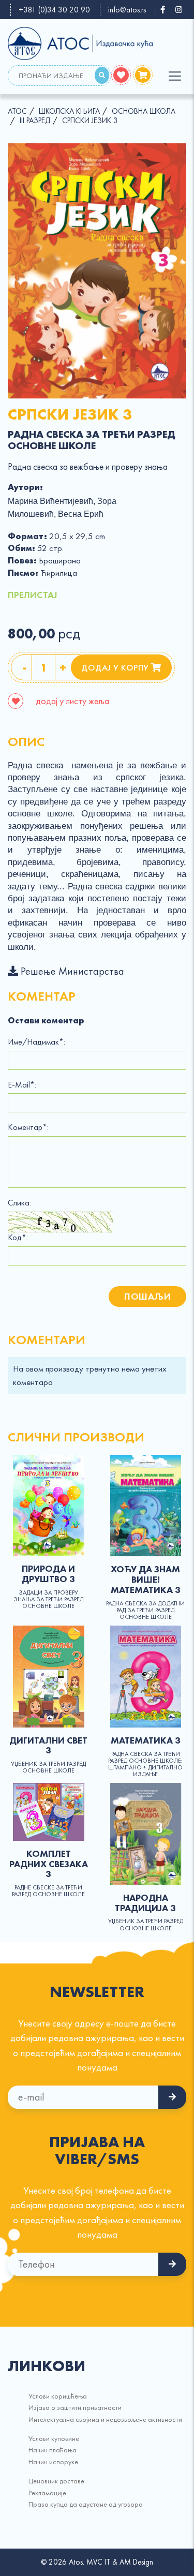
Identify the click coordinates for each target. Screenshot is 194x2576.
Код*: (18, 1238)
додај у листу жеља (71, 701)
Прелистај (33, 595)
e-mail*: (22, 1085)
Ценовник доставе (56, 2481)
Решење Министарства (71, 971)
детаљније (49, 1505)
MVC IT (98, 2562)
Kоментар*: (28, 1127)
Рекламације (47, 2493)
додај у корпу (116, 667)
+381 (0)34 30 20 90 (54, 10)
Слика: (19, 1203)
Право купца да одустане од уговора (86, 2504)
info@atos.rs (127, 10)
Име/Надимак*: (36, 1042)
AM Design (136, 2562)
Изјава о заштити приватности (75, 2407)
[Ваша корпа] (143, 75)
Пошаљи (147, 1296)
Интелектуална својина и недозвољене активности (105, 2419)
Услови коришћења (58, 2396)
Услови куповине (54, 2438)
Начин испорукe (53, 2462)
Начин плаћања (53, 2450)
